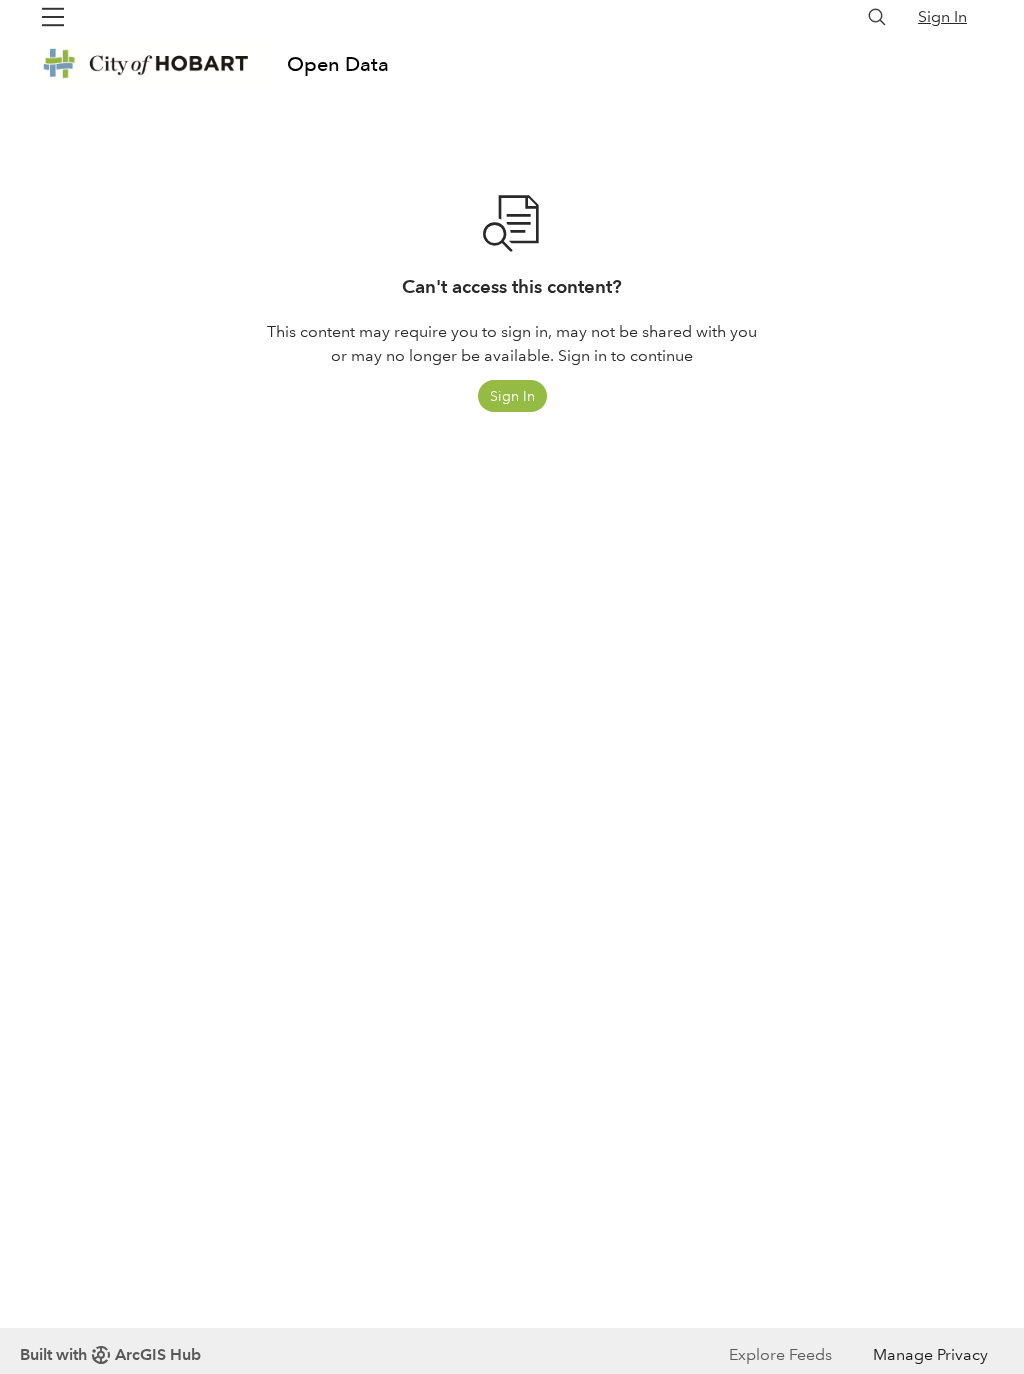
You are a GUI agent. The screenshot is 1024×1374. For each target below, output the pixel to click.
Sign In (942, 16)
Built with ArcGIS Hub (110, 1354)
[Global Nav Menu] (53, 17)
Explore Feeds (780, 1354)
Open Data (338, 64)
